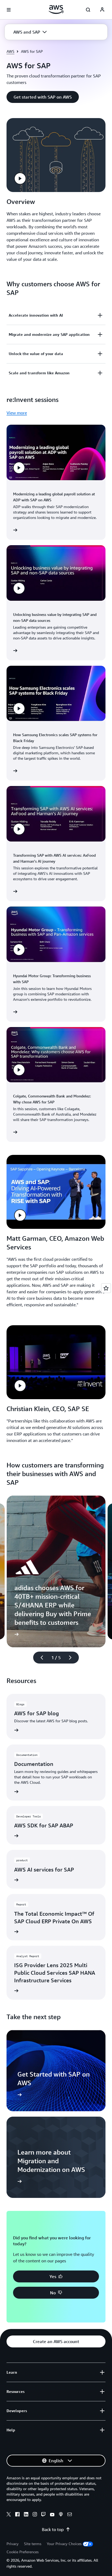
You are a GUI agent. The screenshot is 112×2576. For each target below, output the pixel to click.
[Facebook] (17, 2515)
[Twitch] (43, 2515)
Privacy (13, 2544)
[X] (9, 2515)
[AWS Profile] (102, 10)
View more (17, 413)
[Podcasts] (61, 2515)
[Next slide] (73, 1658)
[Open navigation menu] (9, 10)
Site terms (33, 2544)
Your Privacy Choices (64, 2544)
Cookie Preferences (23, 2552)
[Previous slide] (39, 1658)
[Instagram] (35, 2515)
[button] (30, 32)
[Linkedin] (26, 2515)
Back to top (53, 2529)
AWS (10, 51)
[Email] (70, 2515)
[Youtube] (52, 2515)
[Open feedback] (106, 1288)
